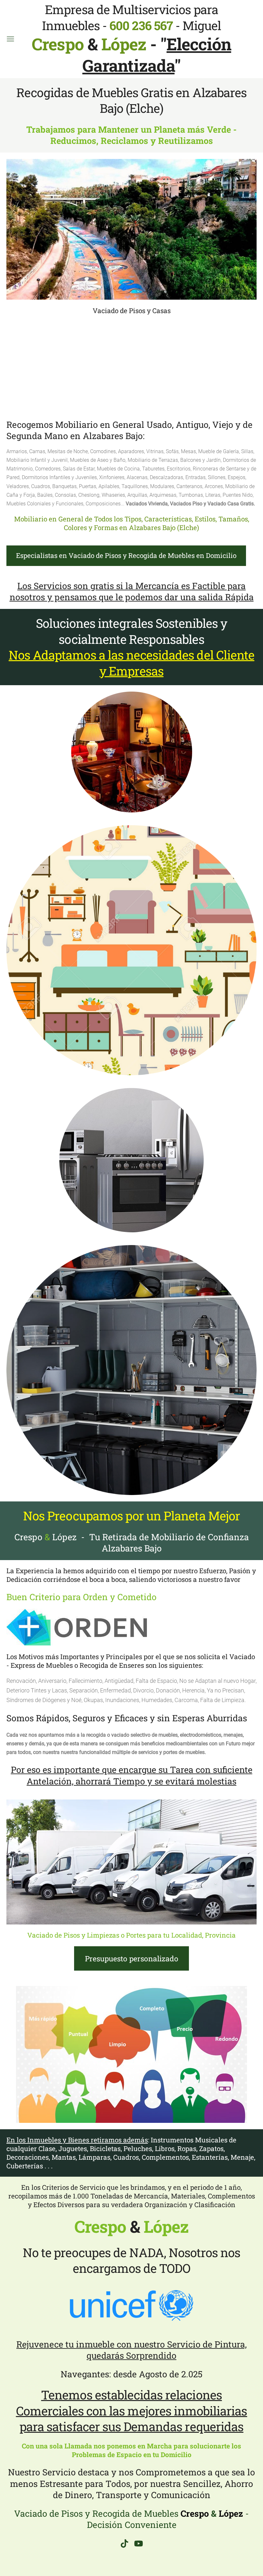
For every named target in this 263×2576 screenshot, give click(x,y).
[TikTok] (124, 2543)
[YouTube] (139, 2543)
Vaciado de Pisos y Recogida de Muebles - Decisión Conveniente (131, 2519)
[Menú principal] (10, 39)
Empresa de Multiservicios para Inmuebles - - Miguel (126, 27)
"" (157, 55)
